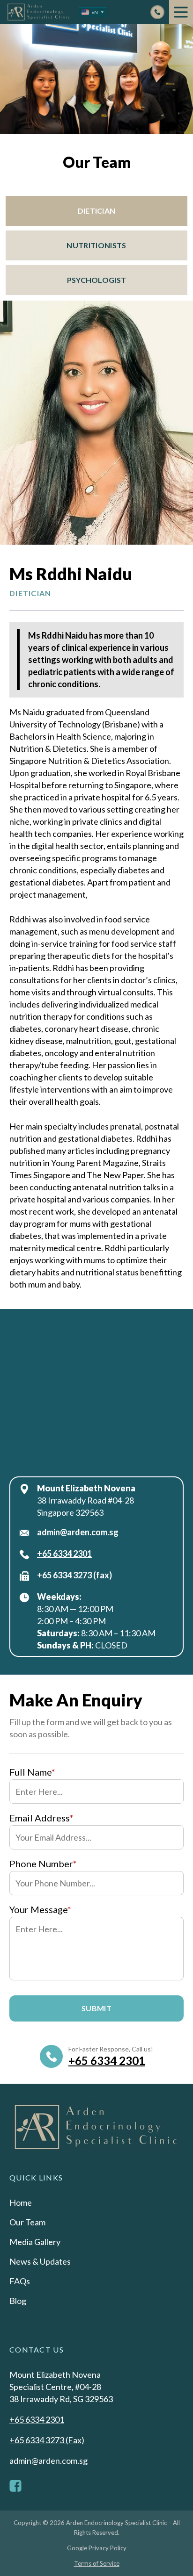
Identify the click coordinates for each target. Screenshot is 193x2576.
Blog (18, 2301)
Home (21, 2202)
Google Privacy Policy (97, 2548)
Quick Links (36, 2177)
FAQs (20, 2281)
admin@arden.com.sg (78, 1532)
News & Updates (40, 2261)
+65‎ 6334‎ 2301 (64, 1554)
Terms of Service (97, 2563)
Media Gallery (35, 2242)
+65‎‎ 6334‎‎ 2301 (107, 2061)
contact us (37, 2349)
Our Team (27, 2222)
